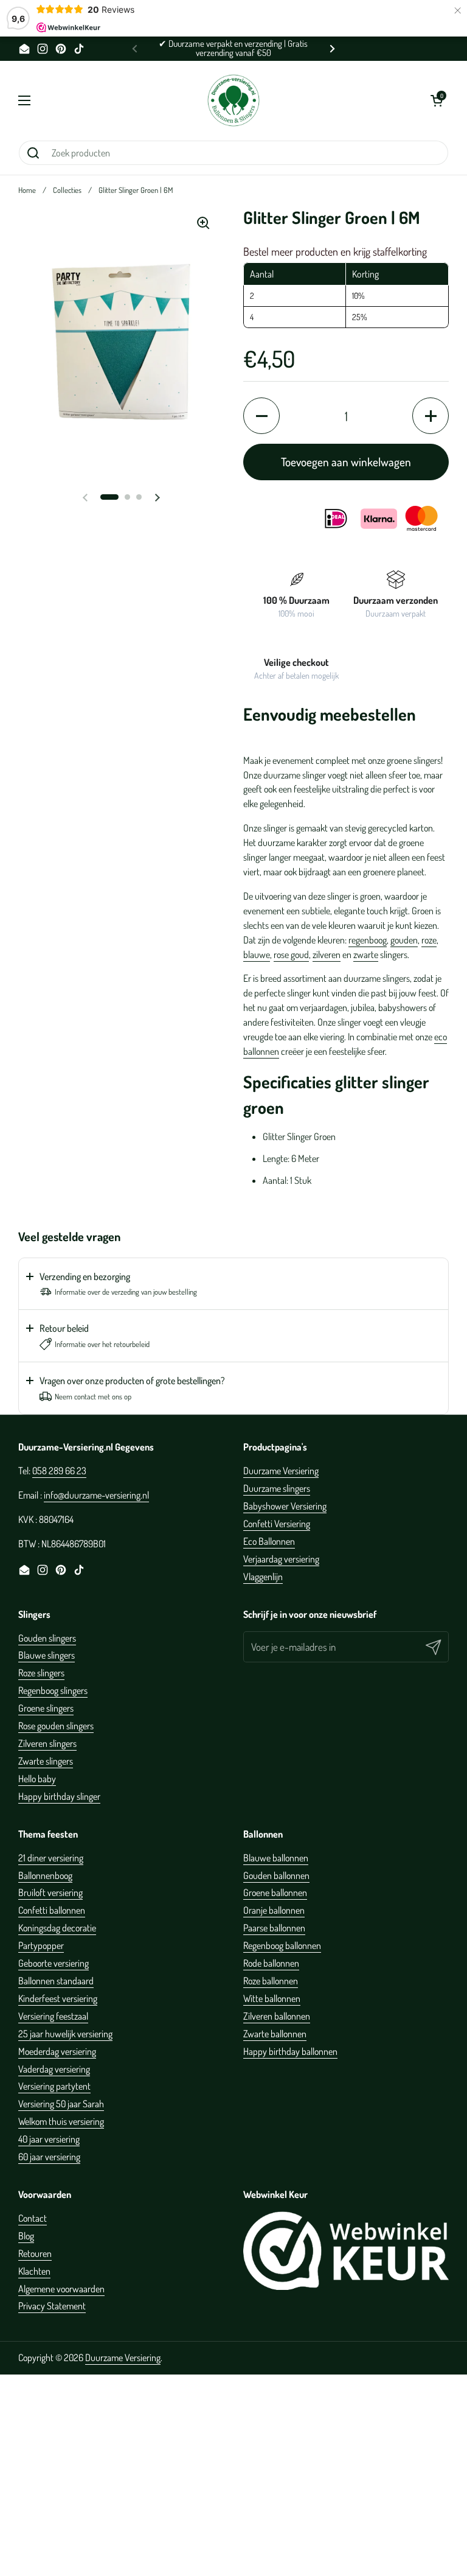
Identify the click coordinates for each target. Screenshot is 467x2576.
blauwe (257, 954)
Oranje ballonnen (274, 1910)
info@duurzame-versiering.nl (96, 1495)
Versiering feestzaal (53, 2016)
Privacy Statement (52, 2306)
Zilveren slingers (47, 1743)
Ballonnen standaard (56, 1981)
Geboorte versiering (54, 1963)
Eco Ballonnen (269, 1541)
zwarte (366, 954)
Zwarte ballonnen (275, 2034)
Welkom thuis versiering (61, 2121)
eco (441, 1037)
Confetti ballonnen (52, 1910)
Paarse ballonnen (274, 1928)
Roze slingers (41, 1673)
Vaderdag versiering (54, 2069)
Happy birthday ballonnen (290, 2051)
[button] (437, 100)
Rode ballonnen (271, 1963)
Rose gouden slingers (56, 1726)
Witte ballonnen (272, 1998)
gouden (404, 940)
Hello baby (37, 1779)
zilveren (327, 954)
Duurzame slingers (277, 1488)
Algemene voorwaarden (61, 2289)
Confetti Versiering (277, 1524)
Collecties (67, 190)
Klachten (34, 2271)
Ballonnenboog (45, 1875)
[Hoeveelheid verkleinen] (261, 416)
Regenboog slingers (53, 1690)
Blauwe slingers (47, 1655)
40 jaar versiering (49, 2139)
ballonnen (261, 1051)
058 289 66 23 (59, 1471)
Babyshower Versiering (285, 1506)
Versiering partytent (54, 2086)
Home (27, 190)
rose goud (291, 954)
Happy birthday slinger (59, 1796)
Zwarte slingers (46, 1761)
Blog (26, 2236)
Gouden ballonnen (276, 1875)
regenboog (368, 940)
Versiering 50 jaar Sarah (61, 2104)
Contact (33, 2218)
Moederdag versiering (57, 2051)
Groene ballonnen (275, 1892)
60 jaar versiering (49, 2157)
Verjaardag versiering (281, 1559)
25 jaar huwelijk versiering (65, 2034)
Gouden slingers (47, 1638)
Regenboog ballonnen (282, 1945)
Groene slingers (46, 1708)
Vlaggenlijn (263, 1577)
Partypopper (41, 1945)
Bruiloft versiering (50, 1892)
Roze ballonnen (271, 1981)
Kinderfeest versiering (58, 1998)
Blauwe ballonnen (276, 1858)
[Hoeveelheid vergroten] (431, 416)
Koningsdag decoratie (57, 1928)
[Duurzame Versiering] (233, 100)
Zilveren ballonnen (277, 2016)
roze (429, 940)
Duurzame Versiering (281, 1471)
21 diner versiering (51, 1858)
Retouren (35, 2253)
